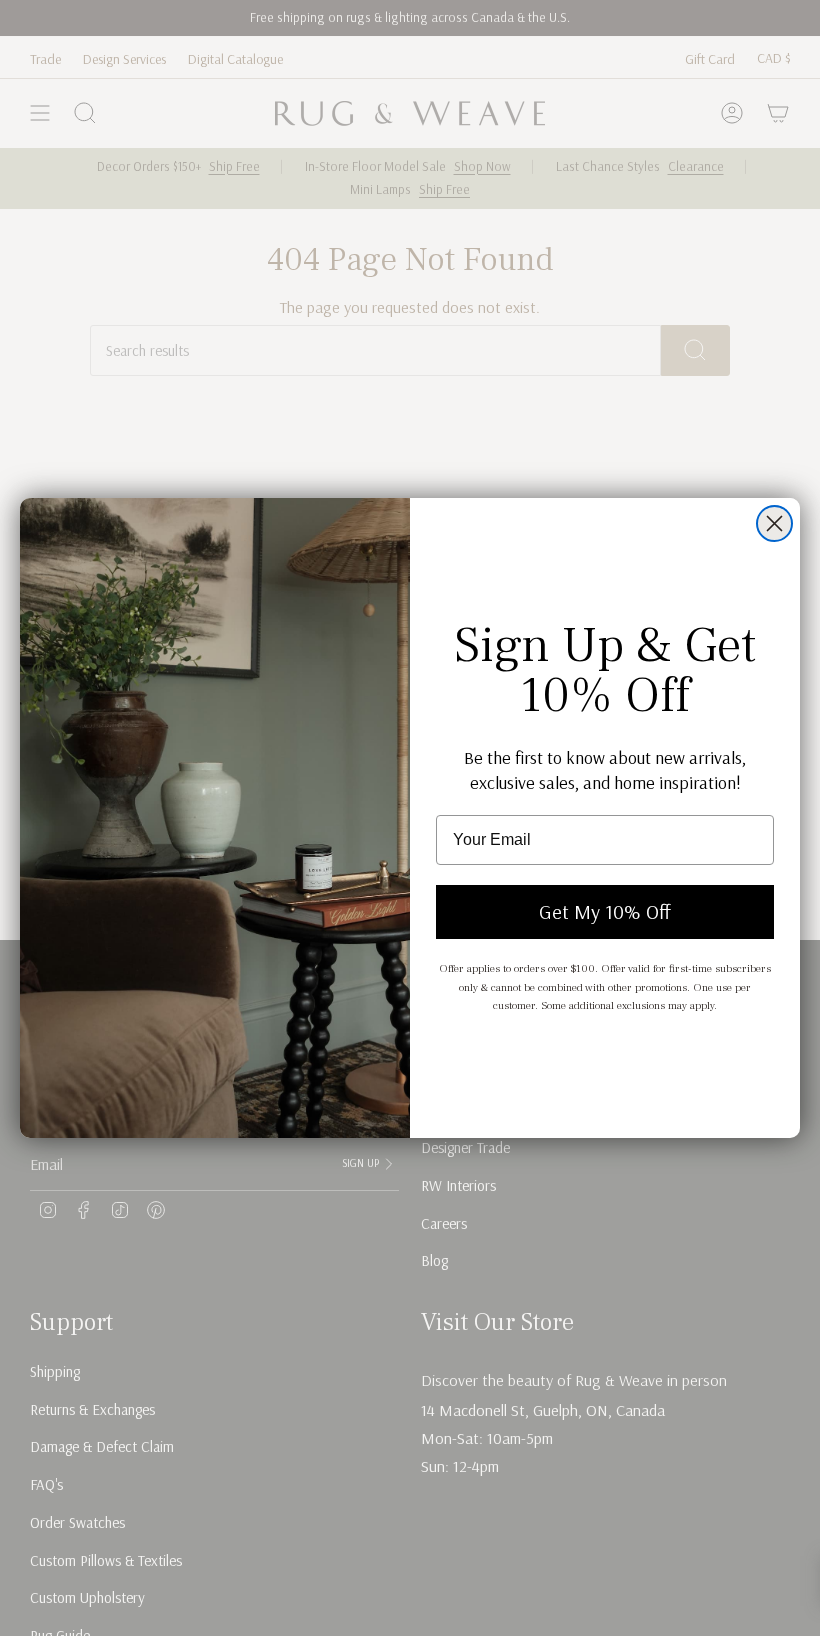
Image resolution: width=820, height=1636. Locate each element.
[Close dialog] (774, 523)
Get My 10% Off (605, 911)
